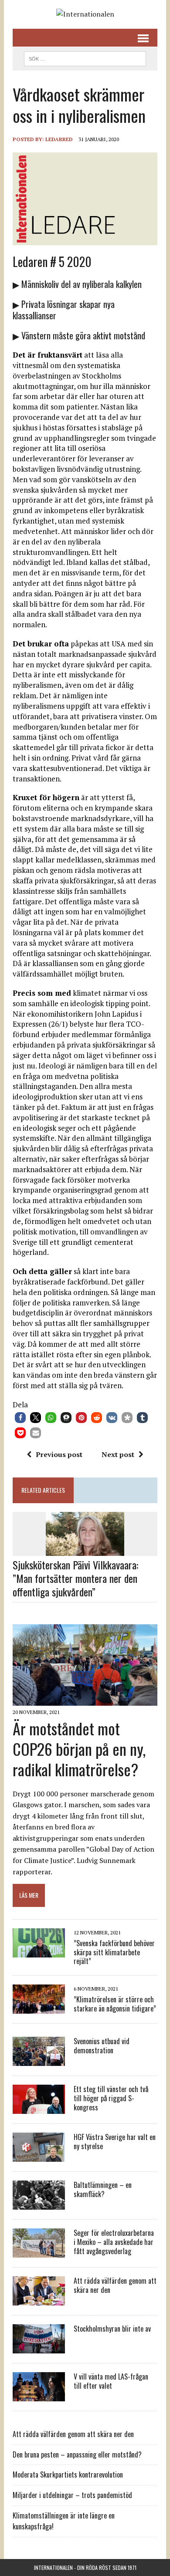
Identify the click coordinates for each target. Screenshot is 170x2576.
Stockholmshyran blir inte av (112, 2329)
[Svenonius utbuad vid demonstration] (39, 2060)
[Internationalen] (85, 14)
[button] (20, 1418)
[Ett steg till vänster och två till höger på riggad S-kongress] (39, 2108)
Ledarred (59, 139)
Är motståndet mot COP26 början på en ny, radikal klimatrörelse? (79, 1749)
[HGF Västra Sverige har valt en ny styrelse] (39, 2156)
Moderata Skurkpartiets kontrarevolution (68, 2475)
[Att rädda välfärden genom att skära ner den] (39, 2300)
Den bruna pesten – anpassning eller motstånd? (77, 2454)
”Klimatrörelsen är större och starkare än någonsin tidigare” (115, 2004)
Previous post (59, 1454)
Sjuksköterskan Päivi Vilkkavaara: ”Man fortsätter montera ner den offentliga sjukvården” (75, 1578)
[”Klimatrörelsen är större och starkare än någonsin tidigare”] (39, 2008)
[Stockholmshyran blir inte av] (39, 2348)
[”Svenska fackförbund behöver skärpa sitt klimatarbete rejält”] (39, 1951)
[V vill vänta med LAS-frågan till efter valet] (39, 2396)
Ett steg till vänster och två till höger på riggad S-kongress (111, 2098)
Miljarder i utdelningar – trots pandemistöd (72, 2495)
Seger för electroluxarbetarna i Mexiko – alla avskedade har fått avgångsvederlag (114, 2242)
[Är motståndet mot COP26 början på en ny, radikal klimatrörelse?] (85, 1700)
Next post (118, 1454)
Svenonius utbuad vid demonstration (102, 2046)
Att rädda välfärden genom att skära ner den (115, 2285)
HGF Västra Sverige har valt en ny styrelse (115, 2142)
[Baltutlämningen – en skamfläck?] (39, 2204)
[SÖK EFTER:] (85, 57)
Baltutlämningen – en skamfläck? (103, 2189)
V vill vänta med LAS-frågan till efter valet (111, 2381)
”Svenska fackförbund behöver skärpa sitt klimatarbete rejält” (114, 1952)
